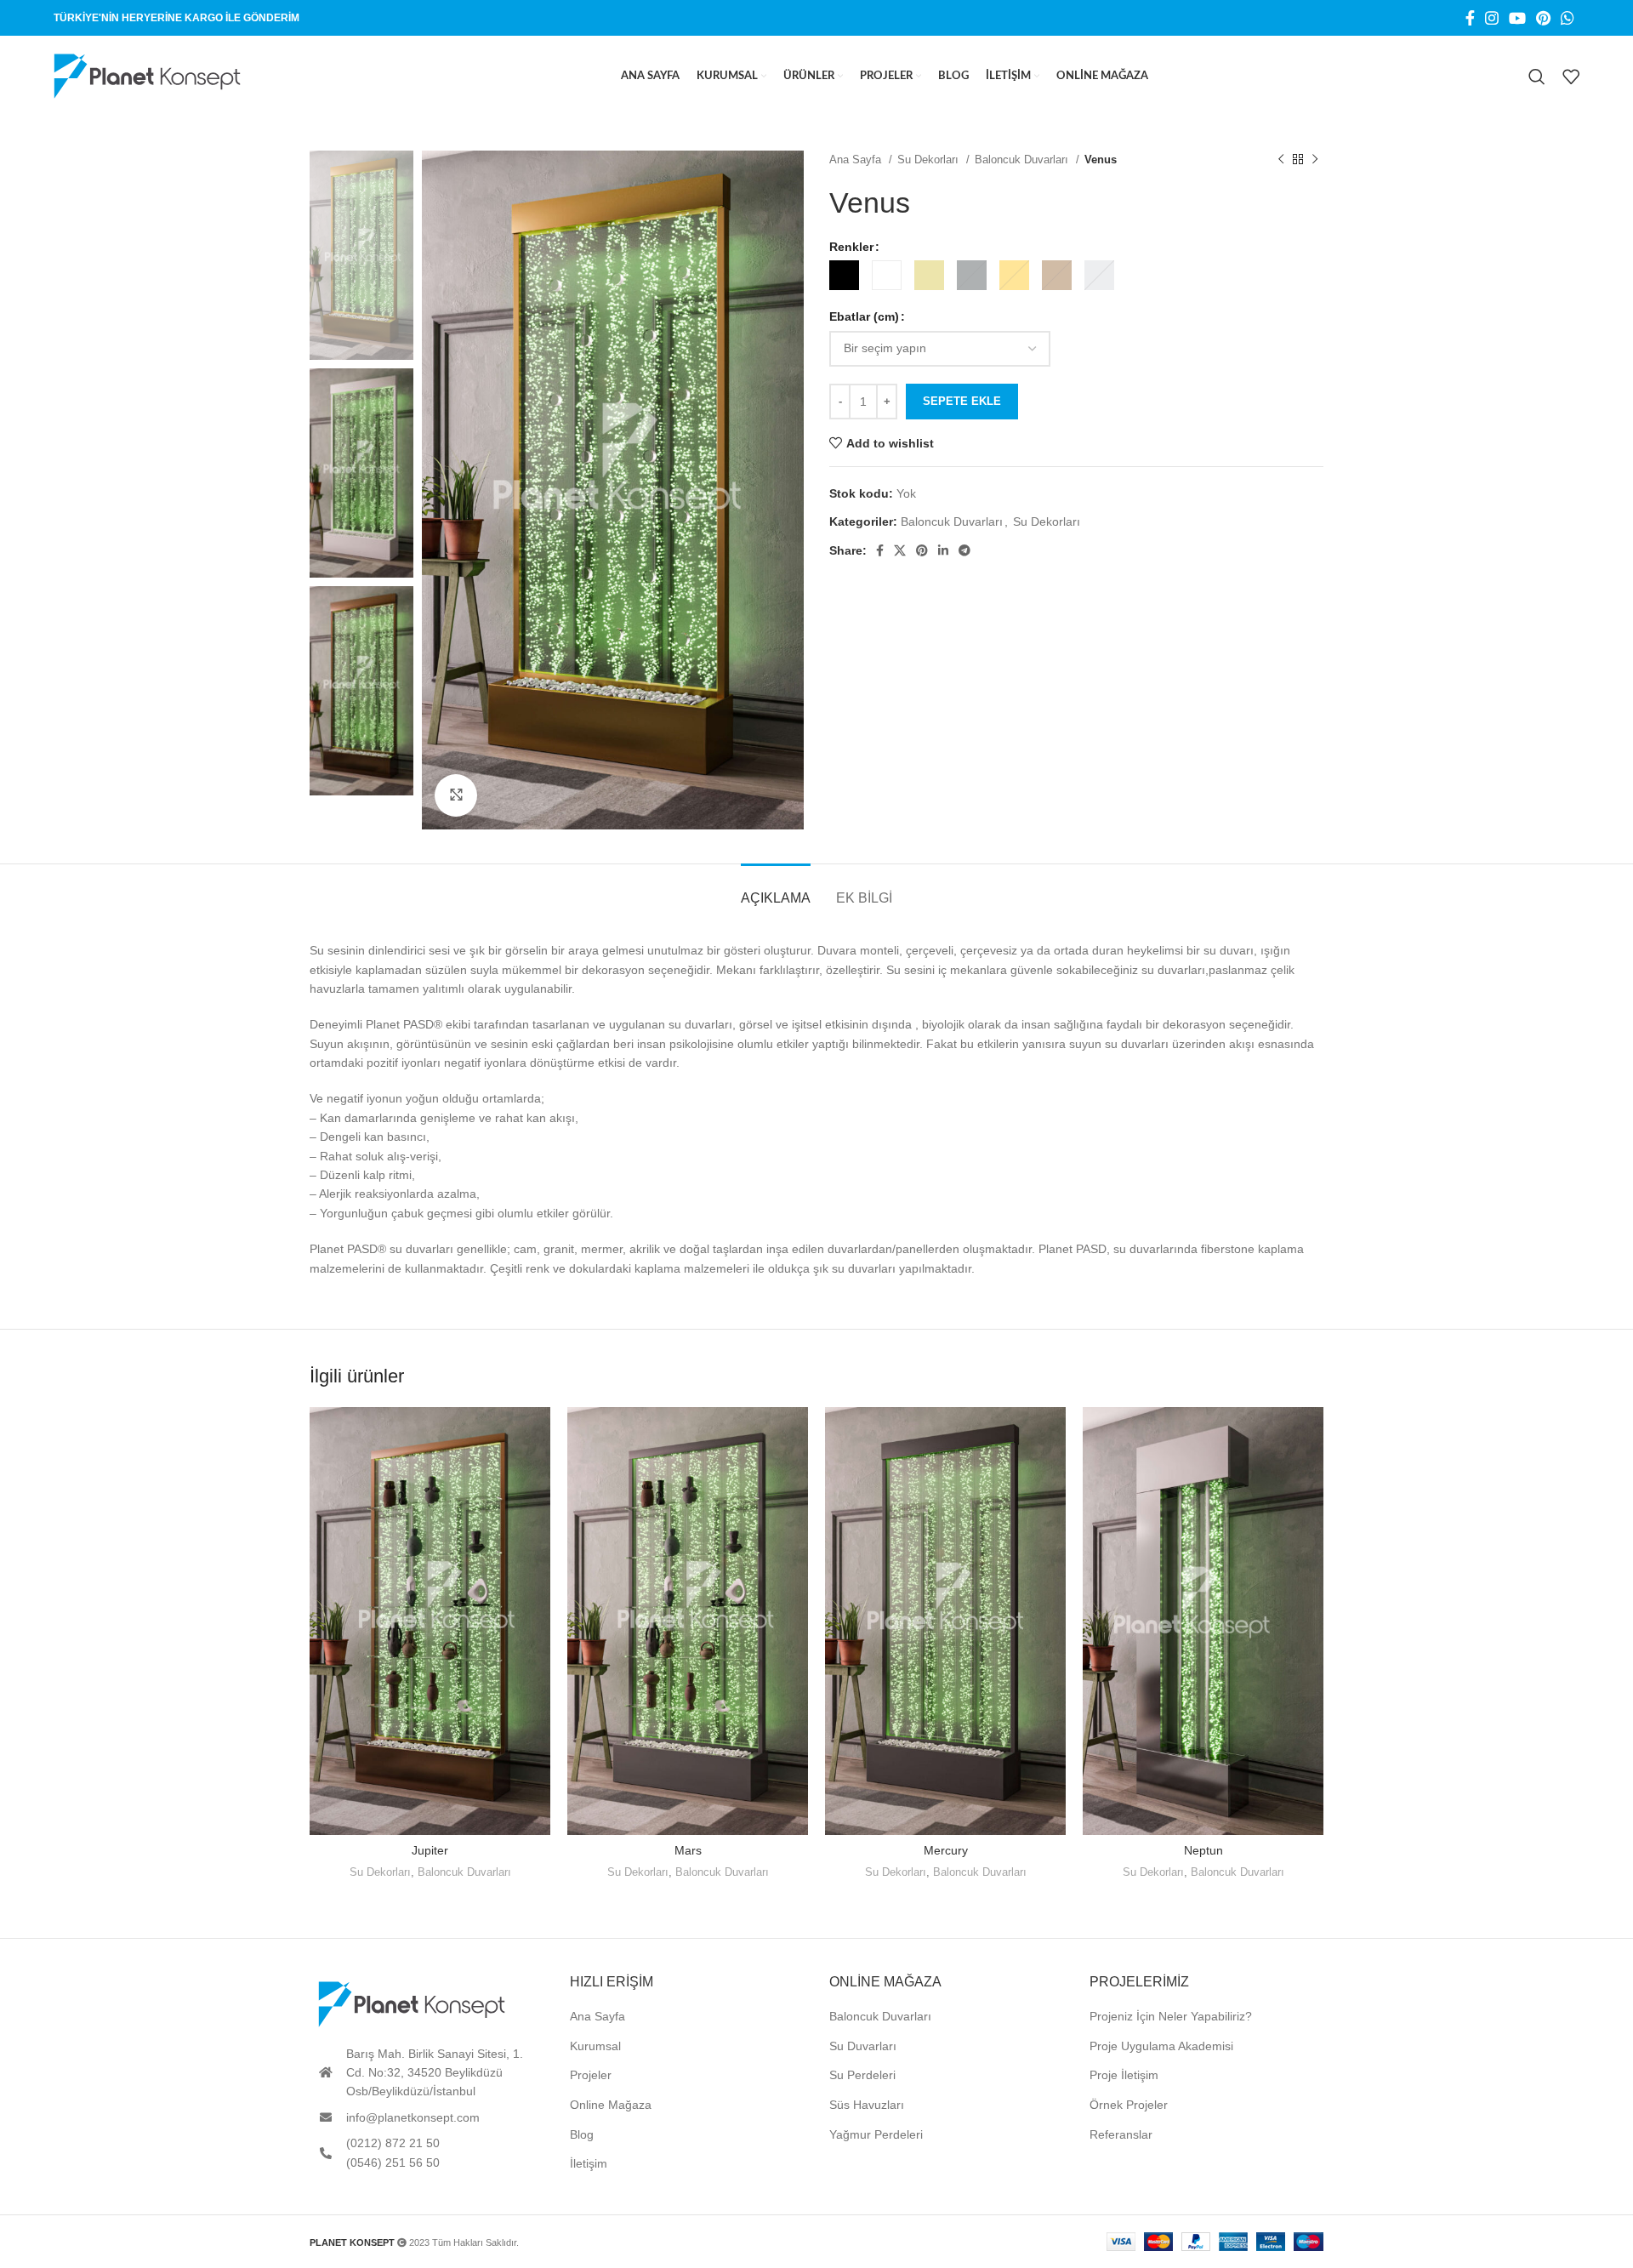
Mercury (946, 1850)
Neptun (1203, 1850)
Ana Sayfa (857, 160)
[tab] (776, 889)
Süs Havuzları (867, 2105)
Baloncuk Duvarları (1023, 160)
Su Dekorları (930, 160)
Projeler (591, 2075)
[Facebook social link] (1470, 18)
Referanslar (1121, 2134)
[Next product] (1315, 160)
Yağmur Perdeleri (876, 2134)
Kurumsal (595, 2046)
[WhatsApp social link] (1568, 18)
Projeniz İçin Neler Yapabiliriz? (1171, 2016)
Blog (582, 2134)
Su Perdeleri (862, 2075)
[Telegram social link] (964, 550)
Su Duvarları (863, 2046)
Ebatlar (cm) (864, 316)
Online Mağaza (611, 2105)
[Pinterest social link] (1543, 18)
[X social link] (900, 550)
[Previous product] (1281, 160)
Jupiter (430, 1850)
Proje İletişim (1124, 2075)
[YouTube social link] (1517, 18)
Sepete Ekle (962, 401)
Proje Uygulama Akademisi (1161, 2046)
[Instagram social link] (1492, 18)
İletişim (589, 2163)
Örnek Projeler (1129, 2105)
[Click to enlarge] (456, 795)
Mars (688, 1850)
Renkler (851, 247)
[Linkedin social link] (943, 550)
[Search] (1537, 77)
